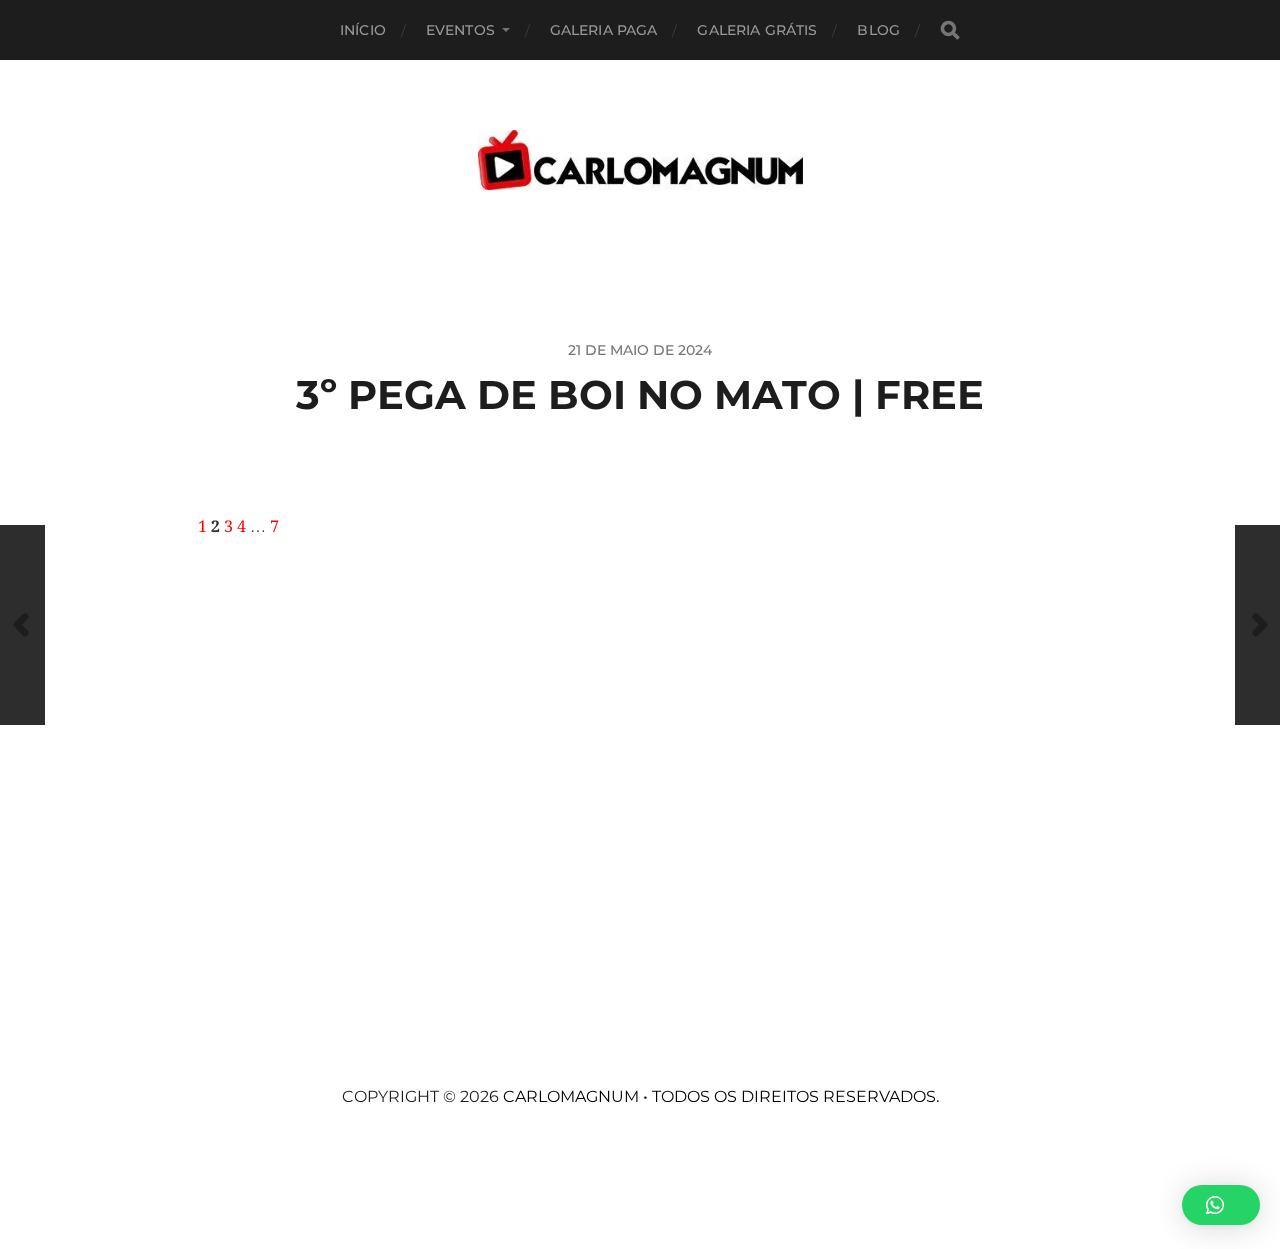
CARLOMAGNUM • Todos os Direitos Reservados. (721, 1096)
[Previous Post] (22, 625)
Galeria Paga (604, 30)
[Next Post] (1257, 625)
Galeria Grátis (757, 30)
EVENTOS (460, 30)
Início (363, 30)
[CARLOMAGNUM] (640, 160)
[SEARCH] (950, 30)
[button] (1221, 1205)
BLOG (878, 30)
